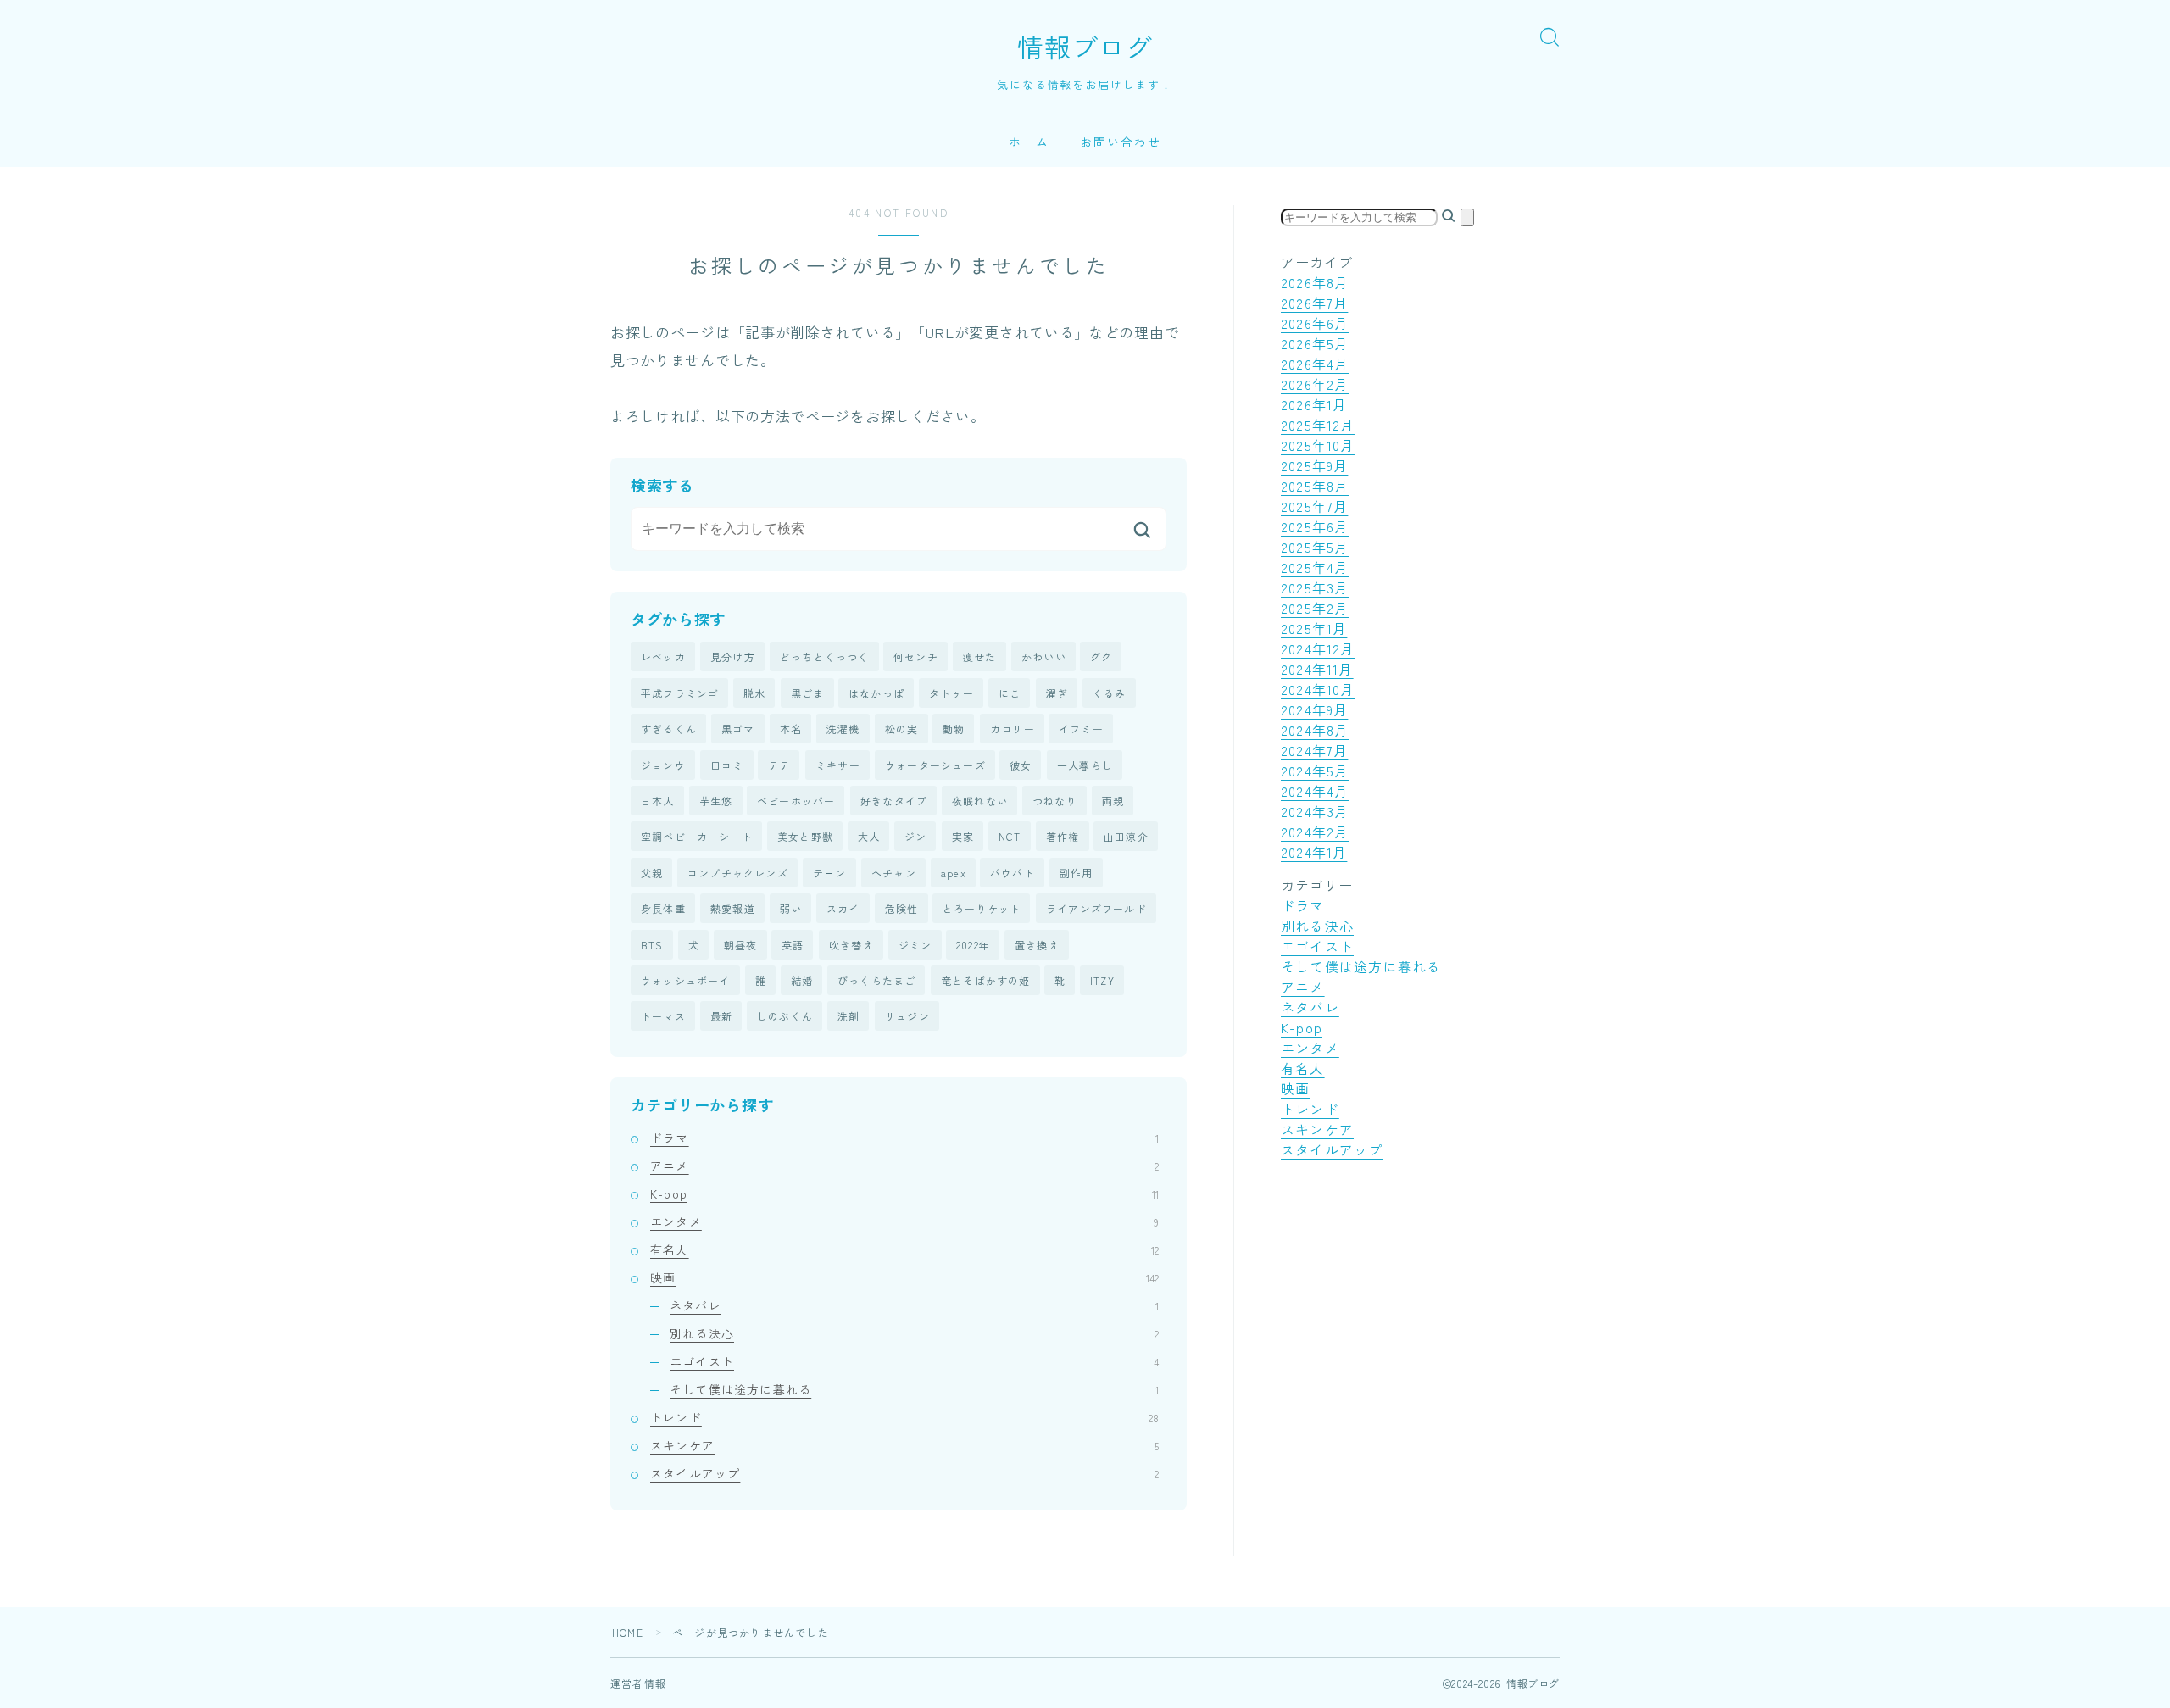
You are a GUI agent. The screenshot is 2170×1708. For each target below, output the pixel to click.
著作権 (1063, 836)
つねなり (1055, 801)
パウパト (1013, 873)
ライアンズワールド (1096, 908)
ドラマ (904, 1138)
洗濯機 (843, 729)
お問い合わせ (1121, 142)
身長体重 (663, 908)
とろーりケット (982, 908)
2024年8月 (1315, 730)
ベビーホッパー (796, 801)
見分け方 (733, 656)
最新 (721, 1016)
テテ (779, 765)
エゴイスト (914, 1361)
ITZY (1102, 980)
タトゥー (951, 693)
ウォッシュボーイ (686, 980)
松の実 (902, 729)
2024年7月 (1314, 750)
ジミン (915, 945)
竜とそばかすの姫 (986, 980)
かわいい (1044, 656)
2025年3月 (1315, 587)
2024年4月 (1315, 791)
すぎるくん (669, 729)
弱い (791, 908)
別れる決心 (914, 1333)
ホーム (1029, 142)
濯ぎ (1057, 693)
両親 (1113, 801)
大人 (869, 836)
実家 (963, 836)
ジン (915, 836)
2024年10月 (1318, 689)
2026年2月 (1315, 384)
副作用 (1077, 873)
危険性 (902, 908)
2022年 (973, 945)
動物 (954, 729)
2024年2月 (1315, 832)
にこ (1010, 693)
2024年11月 (1317, 669)
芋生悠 (716, 801)
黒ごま (808, 693)
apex (954, 873)
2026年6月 (1315, 323)
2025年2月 (1315, 608)
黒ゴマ (738, 729)
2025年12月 (1318, 425)
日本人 (658, 801)
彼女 (1021, 765)
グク (1101, 656)
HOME (628, 1632)
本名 (791, 729)
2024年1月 (1314, 852)
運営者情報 (638, 1683)
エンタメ (904, 1221)
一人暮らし (1085, 765)
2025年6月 (1315, 526)
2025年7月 (1314, 506)
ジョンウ (663, 765)
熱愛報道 (733, 908)
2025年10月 (1318, 445)
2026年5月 (1315, 343)
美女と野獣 (805, 836)
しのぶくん (785, 1016)
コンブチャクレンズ (738, 873)
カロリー (1013, 729)
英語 (793, 945)
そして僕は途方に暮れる (914, 1389)
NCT (1010, 836)
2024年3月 (1315, 811)
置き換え (1037, 945)
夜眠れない (980, 801)
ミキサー (838, 765)
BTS (652, 945)
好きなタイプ (894, 801)
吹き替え (851, 945)
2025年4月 (1315, 567)
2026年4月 (1315, 364)
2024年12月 (1318, 648)
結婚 (802, 980)
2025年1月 (1314, 628)
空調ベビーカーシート (697, 836)
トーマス (663, 1016)
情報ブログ (1085, 47)
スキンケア (904, 1445)
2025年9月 (1314, 465)
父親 (652, 873)
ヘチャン (894, 873)
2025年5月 (1315, 547)
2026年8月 (1315, 282)
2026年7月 (1314, 303)
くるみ (1110, 693)
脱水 (754, 693)
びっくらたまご (876, 980)
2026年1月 (1314, 404)
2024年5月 (1315, 771)
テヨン (830, 873)
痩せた (980, 656)
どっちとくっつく (825, 656)
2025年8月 (1315, 486)
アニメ (904, 1166)
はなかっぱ (876, 693)
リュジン (907, 1016)
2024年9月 (1314, 709)
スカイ (843, 908)
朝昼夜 (741, 945)
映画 (904, 1277)
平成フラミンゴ (680, 693)
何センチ (916, 656)
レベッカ (663, 656)
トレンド (904, 1417)
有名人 (904, 1249)
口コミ (727, 765)
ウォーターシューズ (935, 765)
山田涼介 (1126, 836)
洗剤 (849, 1016)
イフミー (1081, 729)
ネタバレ (914, 1305)
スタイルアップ (904, 1473)
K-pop (904, 1193)
